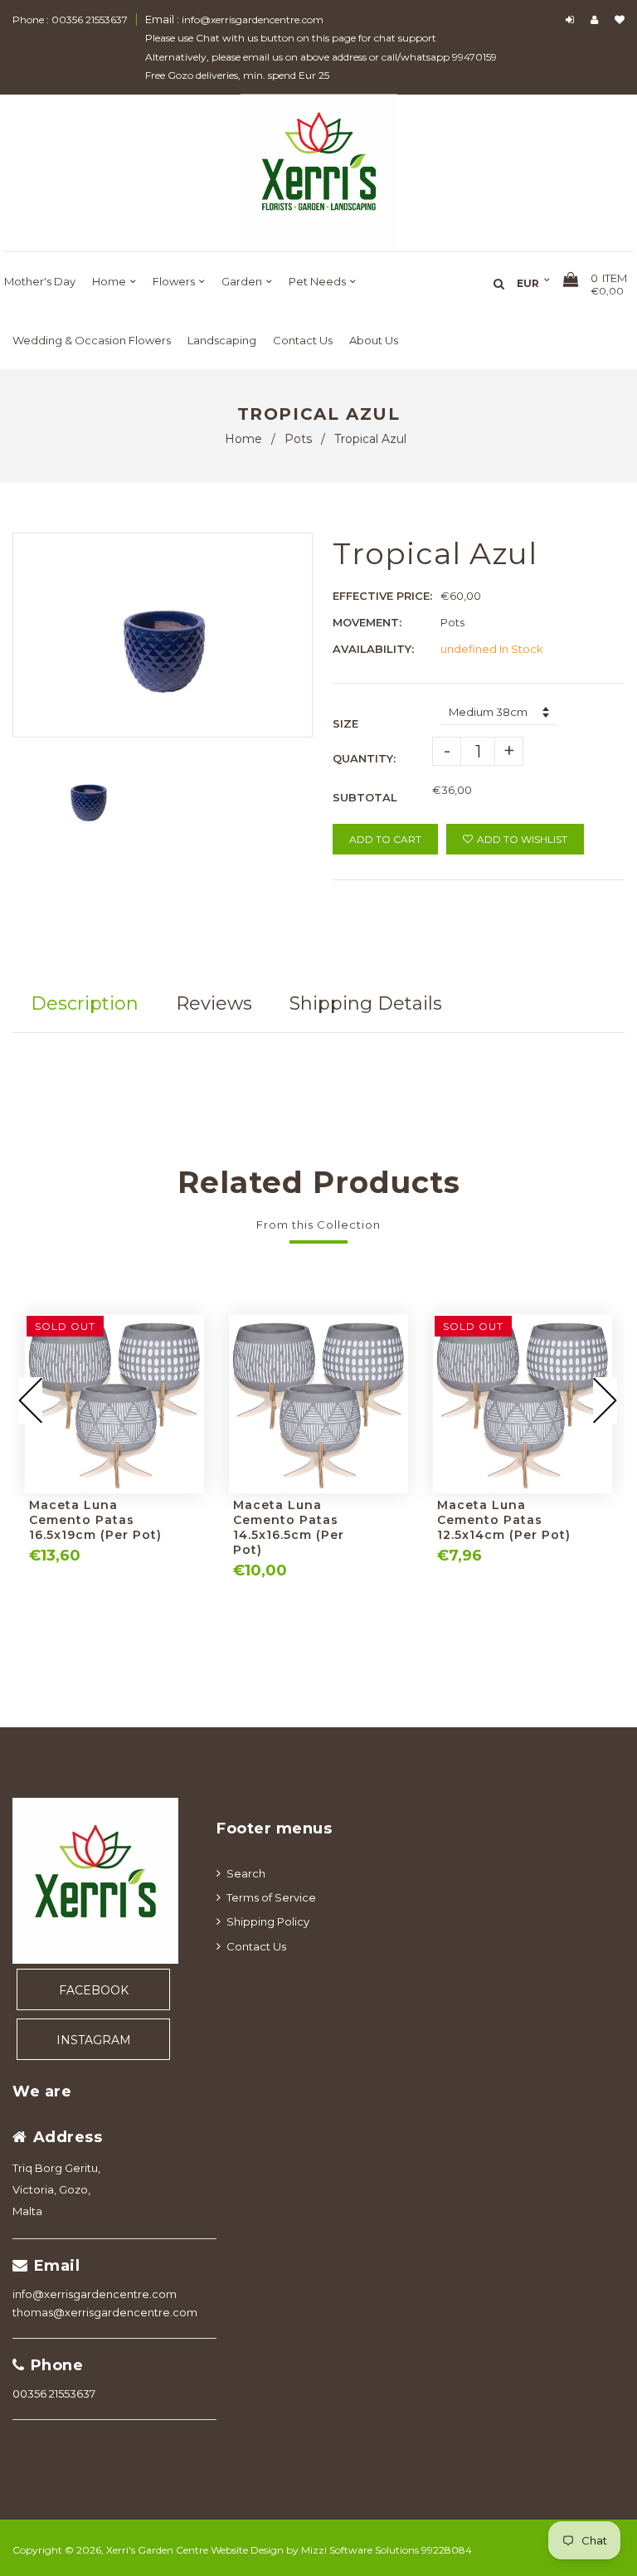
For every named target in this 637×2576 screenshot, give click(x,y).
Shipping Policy (268, 1921)
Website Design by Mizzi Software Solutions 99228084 (341, 2550)
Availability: (373, 649)
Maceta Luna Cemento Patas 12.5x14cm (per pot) (504, 1520)
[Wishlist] (620, 19)
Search (246, 1873)
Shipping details (366, 1003)
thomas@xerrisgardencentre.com (105, 2312)
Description (85, 1003)
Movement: (367, 622)
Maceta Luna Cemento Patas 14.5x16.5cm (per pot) (289, 1527)
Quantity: (364, 758)
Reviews (214, 1003)
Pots (298, 439)
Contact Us (256, 1946)
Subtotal (365, 797)
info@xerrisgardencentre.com (95, 2294)
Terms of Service (271, 1897)
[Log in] (572, 19)
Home (243, 439)
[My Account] (598, 19)
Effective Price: (382, 596)
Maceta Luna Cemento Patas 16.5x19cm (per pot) (95, 1520)
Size (345, 723)
